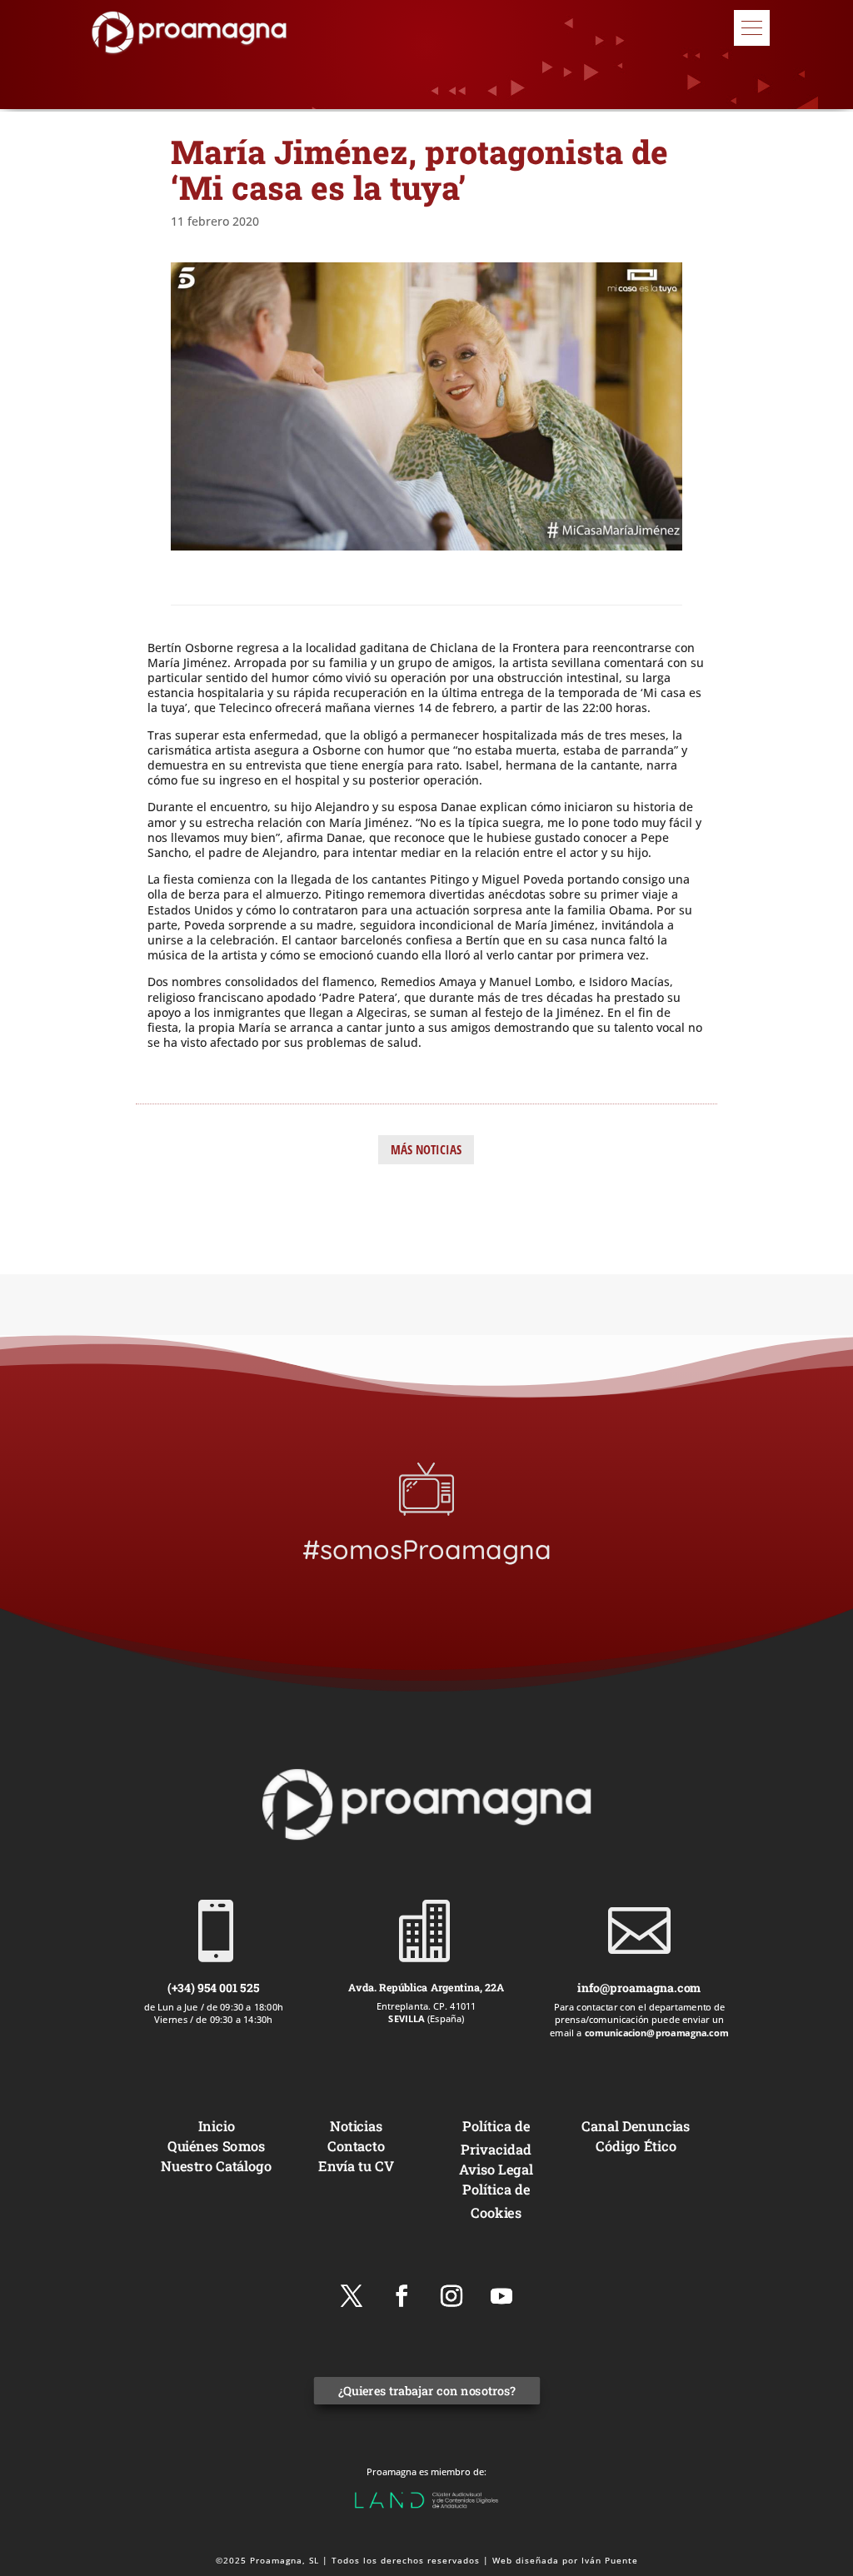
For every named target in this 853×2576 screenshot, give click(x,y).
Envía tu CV (357, 2165)
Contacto (357, 2145)
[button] (752, 28)
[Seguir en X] (352, 2296)
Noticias (357, 2126)
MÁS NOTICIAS (426, 1149)
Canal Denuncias (636, 2126)
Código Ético (637, 2145)
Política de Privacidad (496, 2138)
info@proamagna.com (639, 1988)
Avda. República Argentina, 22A (426, 1987)
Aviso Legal (497, 2168)
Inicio (217, 2126)
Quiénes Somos (216, 2145)
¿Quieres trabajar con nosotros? (426, 2391)
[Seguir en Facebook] (402, 2296)
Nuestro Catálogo (217, 2165)
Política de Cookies (496, 2200)
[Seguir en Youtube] (501, 2296)
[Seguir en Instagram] (451, 2296)
